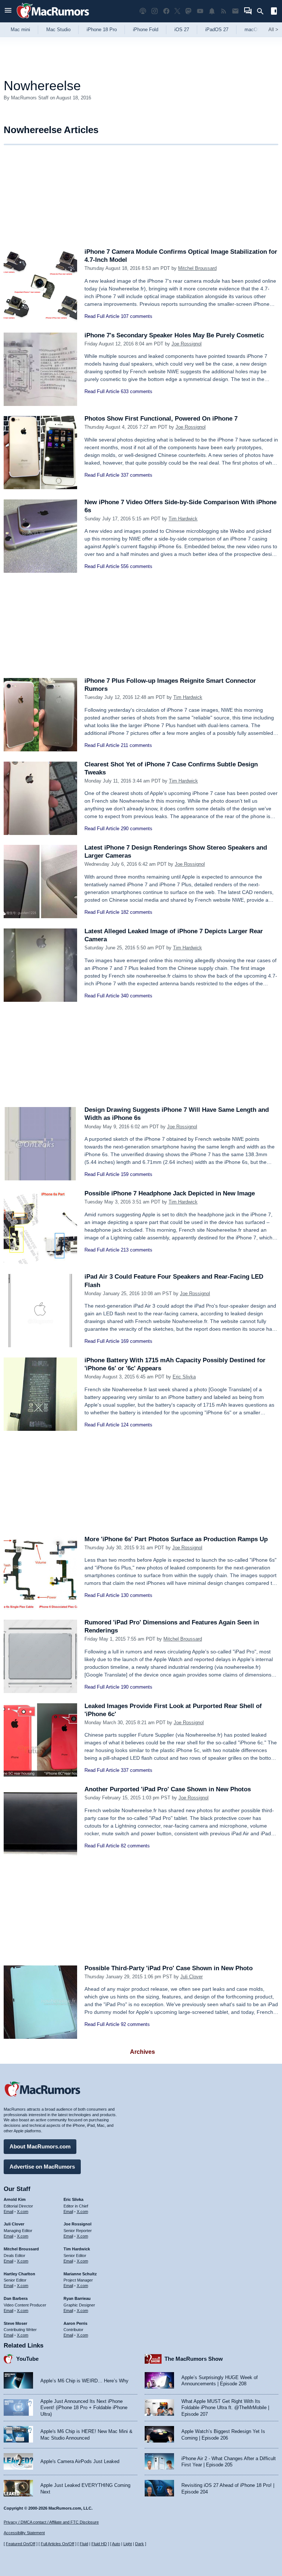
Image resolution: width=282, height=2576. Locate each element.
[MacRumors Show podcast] (143, 11)
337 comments (137, 475)
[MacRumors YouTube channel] (200, 11)
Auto (116, 2544)
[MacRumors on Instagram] (155, 11)
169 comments (137, 1341)
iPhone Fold (146, 30)
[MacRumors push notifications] (212, 11)
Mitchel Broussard (197, 268)
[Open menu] (8, 11)
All (273, 30)
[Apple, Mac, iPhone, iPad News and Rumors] (53, 19)
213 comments (137, 1250)
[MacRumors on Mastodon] (188, 11)
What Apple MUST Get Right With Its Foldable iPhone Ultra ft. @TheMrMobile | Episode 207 (225, 2408)
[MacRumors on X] (177, 11)
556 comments (137, 566)
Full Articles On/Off (57, 2544)
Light (128, 2544)
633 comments (137, 391)
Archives (142, 2052)
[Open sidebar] (274, 12)
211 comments (136, 745)
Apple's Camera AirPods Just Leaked (80, 2461)
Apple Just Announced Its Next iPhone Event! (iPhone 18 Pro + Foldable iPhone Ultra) (84, 2408)
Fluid (84, 2544)
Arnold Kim (15, 2199)
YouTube (27, 2359)
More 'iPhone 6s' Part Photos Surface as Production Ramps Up (176, 1539)
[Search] (263, 11)
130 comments (137, 1595)
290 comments (137, 829)
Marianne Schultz (80, 2274)
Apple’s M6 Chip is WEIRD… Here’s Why (84, 2381)
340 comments (137, 996)
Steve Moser (15, 2323)
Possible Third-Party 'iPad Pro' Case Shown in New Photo (169, 1968)
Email (8, 2212)
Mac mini (20, 30)
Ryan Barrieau (77, 2298)
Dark (140, 2544)
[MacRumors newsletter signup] (235, 11)
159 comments (137, 1174)
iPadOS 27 (217, 30)
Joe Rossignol (187, 344)
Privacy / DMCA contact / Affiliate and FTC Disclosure (51, 2522)
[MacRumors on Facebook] (166, 11)
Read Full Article (102, 316)
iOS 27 (182, 30)
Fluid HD (99, 2544)
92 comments (135, 2024)
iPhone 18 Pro (102, 30)
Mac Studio (58, 30)
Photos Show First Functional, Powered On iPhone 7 (161, 419)
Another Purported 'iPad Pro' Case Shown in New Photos (168, 1789)
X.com (23, 2212)
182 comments (137, 912)
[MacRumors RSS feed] (224, 11)
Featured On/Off (21, 2544)
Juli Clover (191, 1977)
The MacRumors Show (194, 2359)
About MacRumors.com (40, 2146)
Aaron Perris (75, 2323)
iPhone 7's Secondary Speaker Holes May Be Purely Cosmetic (174, 335)
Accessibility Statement (24, 2533)
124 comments (137, 1425)
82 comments (135, 1846)
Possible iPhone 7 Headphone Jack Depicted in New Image (170, 1193)
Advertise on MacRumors (42, 2167)
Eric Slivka (184, 1377)
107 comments (137, 316)
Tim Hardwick (183, 519)
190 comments (137, 1687)
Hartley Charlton (19, 2274)
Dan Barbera (16, 2298)
